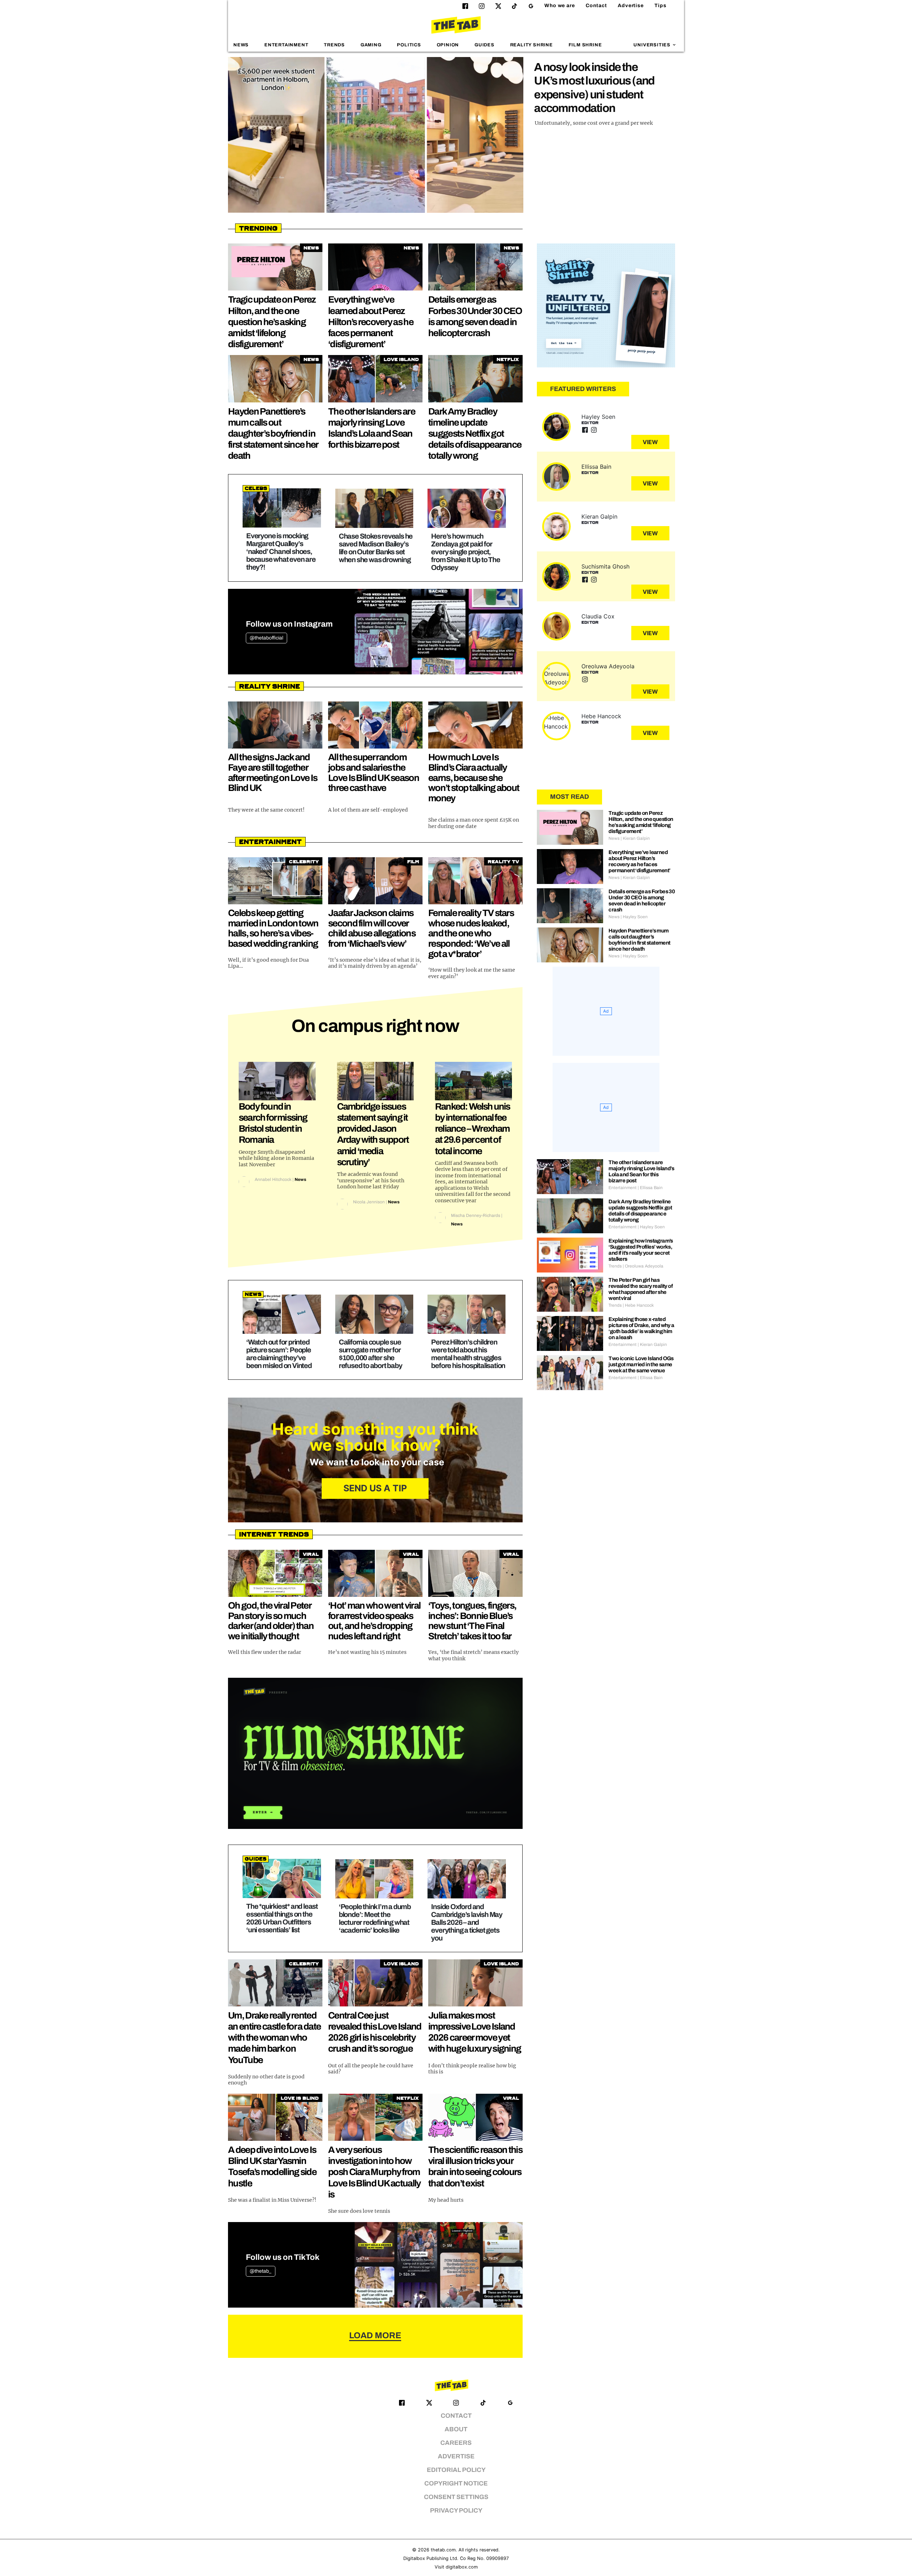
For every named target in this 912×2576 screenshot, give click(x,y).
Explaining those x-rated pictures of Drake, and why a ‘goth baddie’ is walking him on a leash (641, 1328)
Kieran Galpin (599, 516)
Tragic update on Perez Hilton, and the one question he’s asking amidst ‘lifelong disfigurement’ (272, 322)
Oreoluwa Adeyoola (608, 666)
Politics (409, 45)
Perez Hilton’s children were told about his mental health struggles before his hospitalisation (468, 1354)
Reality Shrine (532, 45)
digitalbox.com (462, 2567)
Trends (334, 45)
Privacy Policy (456, 2511)
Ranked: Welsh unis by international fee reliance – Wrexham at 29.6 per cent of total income (473, 1129)
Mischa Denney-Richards (476, 1215)
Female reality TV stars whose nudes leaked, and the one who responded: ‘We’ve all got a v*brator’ (471, 933)
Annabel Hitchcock (273, 1179)
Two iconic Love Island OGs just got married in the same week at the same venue (641, 1364)
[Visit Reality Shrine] (606, 305)
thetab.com (443, 2550)
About (456, 2429)
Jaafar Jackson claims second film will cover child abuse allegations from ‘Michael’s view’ (372, 928)
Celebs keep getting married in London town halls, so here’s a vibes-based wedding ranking (273, 928)
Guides (484, 45)
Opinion (448, 45)
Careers (456, 2443)
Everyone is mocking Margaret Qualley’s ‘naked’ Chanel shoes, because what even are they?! (281, 551)
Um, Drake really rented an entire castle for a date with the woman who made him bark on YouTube (274, 2038)
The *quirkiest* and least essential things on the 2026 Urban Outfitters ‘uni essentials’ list (282, 1918)
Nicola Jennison (369, 1202)
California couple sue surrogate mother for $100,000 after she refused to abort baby (370, 1354)
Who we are (560, 6)
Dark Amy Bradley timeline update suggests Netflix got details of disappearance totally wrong (475, 434)
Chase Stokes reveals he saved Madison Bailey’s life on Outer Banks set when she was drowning (376, 548)
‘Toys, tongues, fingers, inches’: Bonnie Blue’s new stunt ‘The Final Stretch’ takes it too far (472, 1621)
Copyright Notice (456, 2484)
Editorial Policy (456, 2470)
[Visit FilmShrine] (375, 1753)
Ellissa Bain (596, 467)
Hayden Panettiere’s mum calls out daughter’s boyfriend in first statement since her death (273, 434)
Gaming (371, 45)
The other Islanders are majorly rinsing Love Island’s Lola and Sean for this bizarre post (641, 1171)
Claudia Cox (598, 616)
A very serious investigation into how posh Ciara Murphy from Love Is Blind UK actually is (374, 2172)
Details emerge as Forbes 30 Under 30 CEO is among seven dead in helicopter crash (642, 901)
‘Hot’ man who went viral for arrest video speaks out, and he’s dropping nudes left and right (374, 1621)
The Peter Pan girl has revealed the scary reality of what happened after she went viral (641, 1289)
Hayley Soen (598, 417)
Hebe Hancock (601, 716)
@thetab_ (261, 2271)
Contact (596, 6)
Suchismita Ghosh (605, 566)
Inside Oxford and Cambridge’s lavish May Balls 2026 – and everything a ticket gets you (467, 1922)
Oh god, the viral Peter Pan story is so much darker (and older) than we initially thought (271, 1621)
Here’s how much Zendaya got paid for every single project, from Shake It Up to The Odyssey (465, 552)
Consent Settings (456, 2497)
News (241, 45)
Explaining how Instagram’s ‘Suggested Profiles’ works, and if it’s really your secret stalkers (641, 1250)
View (650, 442)
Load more (375, 2335)
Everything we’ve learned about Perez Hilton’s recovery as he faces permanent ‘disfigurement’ (371, 322)
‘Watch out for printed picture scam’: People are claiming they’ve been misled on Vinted (279, 1354)
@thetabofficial (266, 638)
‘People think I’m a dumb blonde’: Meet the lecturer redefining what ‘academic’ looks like (375, 1918)
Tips (660, 6)
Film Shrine (585, 45)
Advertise (631, 6)
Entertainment (286, 45)
